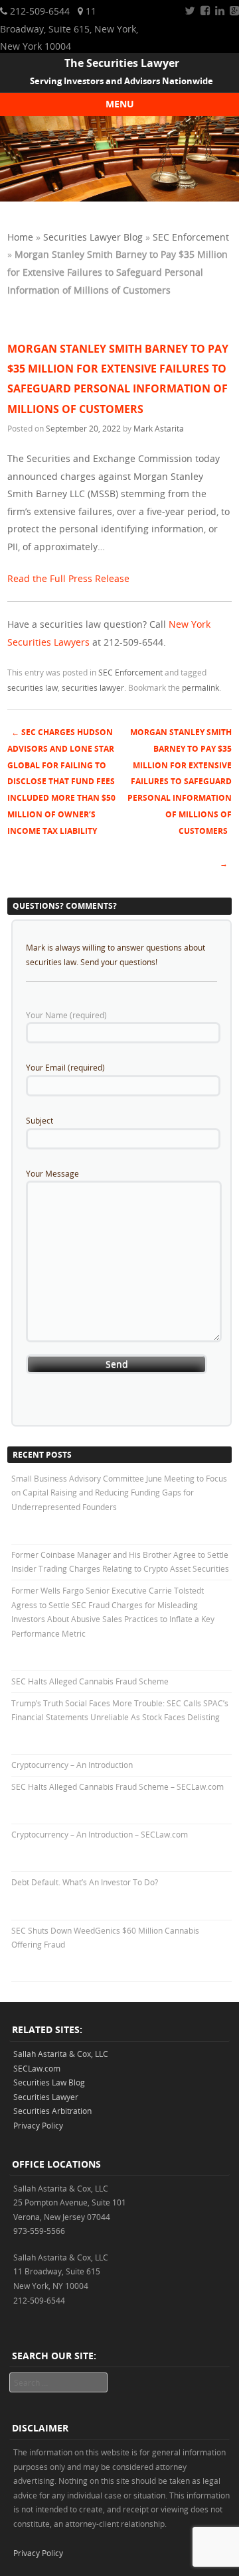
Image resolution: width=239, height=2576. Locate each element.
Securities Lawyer (46, 2097)
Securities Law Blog (49, 2082)
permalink (200, 687)
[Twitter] (190, 11)
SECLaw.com (37, 2068)
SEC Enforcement (191, 237)
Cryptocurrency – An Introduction (72, 1765)
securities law (33, 687)
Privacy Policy (38, 2125)
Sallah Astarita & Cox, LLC (61, 2054)
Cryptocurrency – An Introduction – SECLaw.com (100, 1834)
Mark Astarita (159, 428)
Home (20, 237)
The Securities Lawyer (122, 63)
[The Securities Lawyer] (119, 198)
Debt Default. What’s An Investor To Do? (85, 1882)
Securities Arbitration (52, 2111)
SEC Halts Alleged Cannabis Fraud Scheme (90, 1681)
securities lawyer (93, 687)
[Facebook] (205, 11)
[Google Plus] (234, 11)
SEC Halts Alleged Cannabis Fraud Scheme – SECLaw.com (118, 1786)
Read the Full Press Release (68, 578)
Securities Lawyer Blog (93, 237)
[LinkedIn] (220, 11)
